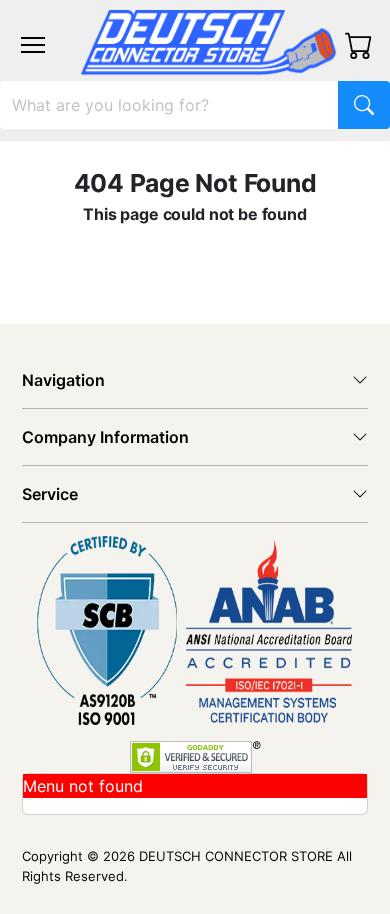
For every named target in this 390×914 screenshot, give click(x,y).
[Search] (364, 105)
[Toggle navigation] (33, 45)
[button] (33, 45)
